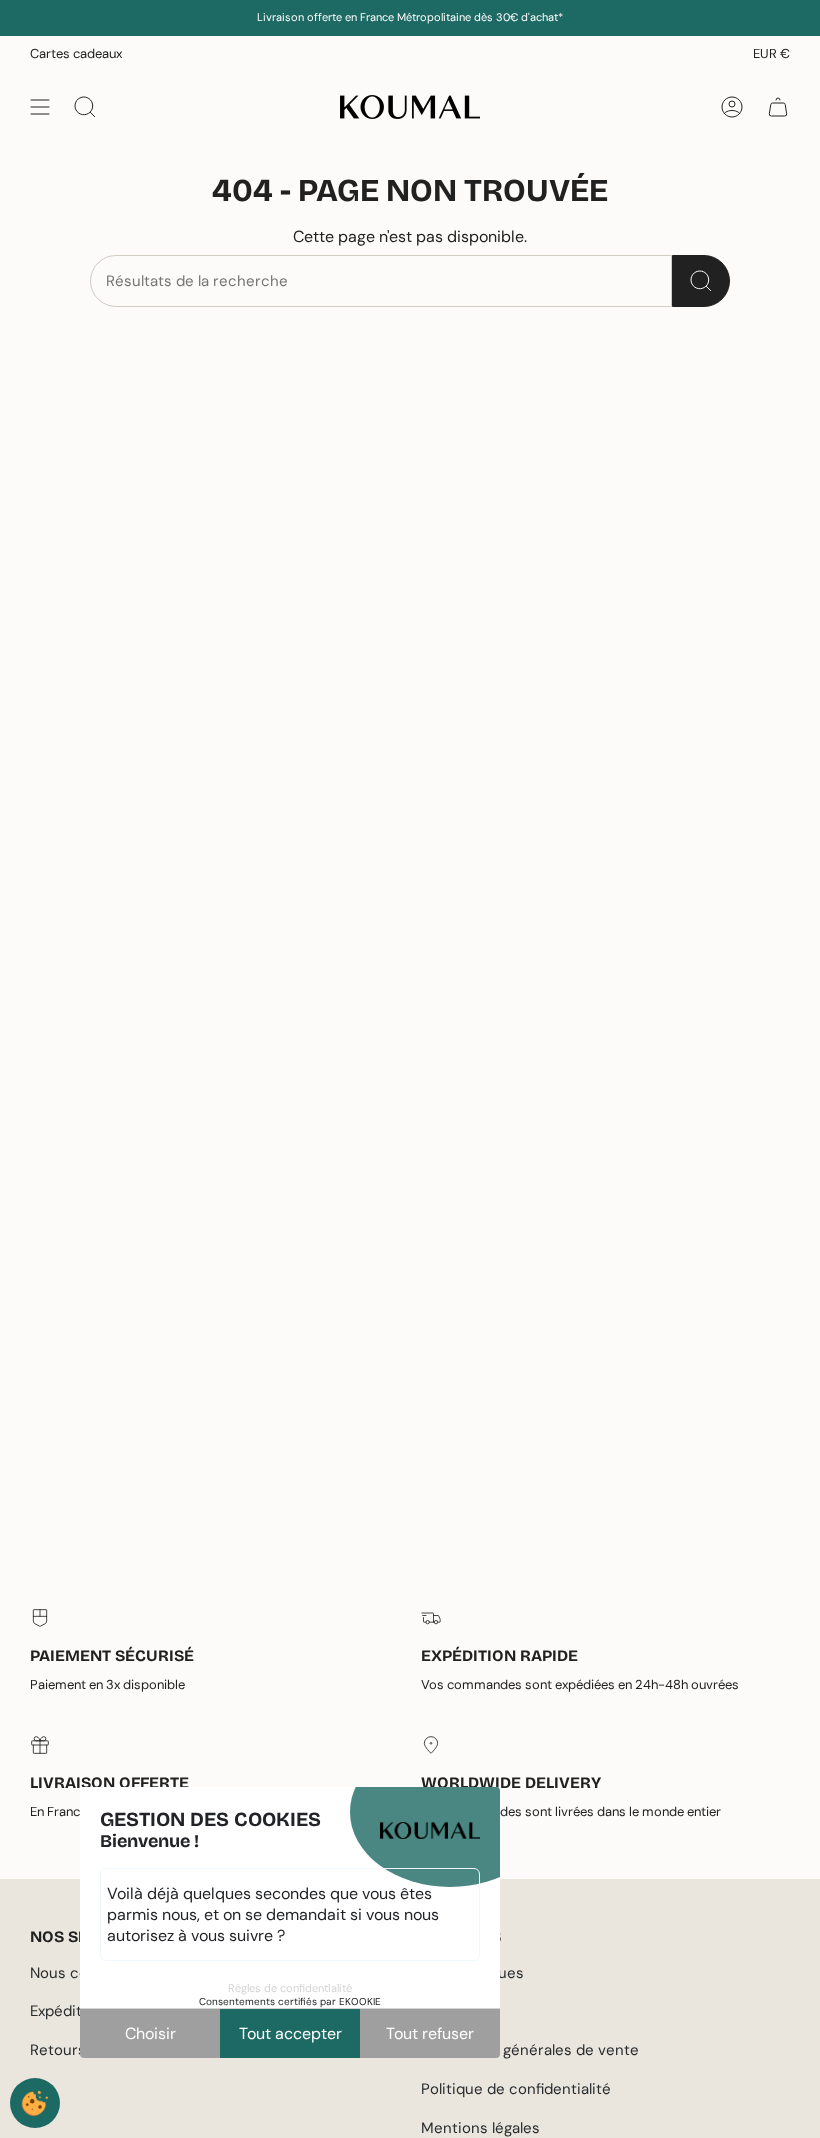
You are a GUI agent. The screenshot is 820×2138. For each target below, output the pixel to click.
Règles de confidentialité (290, 1988)
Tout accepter (290, 2033)
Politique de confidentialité (516, 2089)
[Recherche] (701, 281)
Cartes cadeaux (76, 53)
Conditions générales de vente (530, 2050)
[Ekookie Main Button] (35, 2103)
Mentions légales (480, 2128)
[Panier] (778, 107)
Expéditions (71, 2011)
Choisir (150, 2033)
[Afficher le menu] (40, 107)
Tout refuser (430, 2033)
